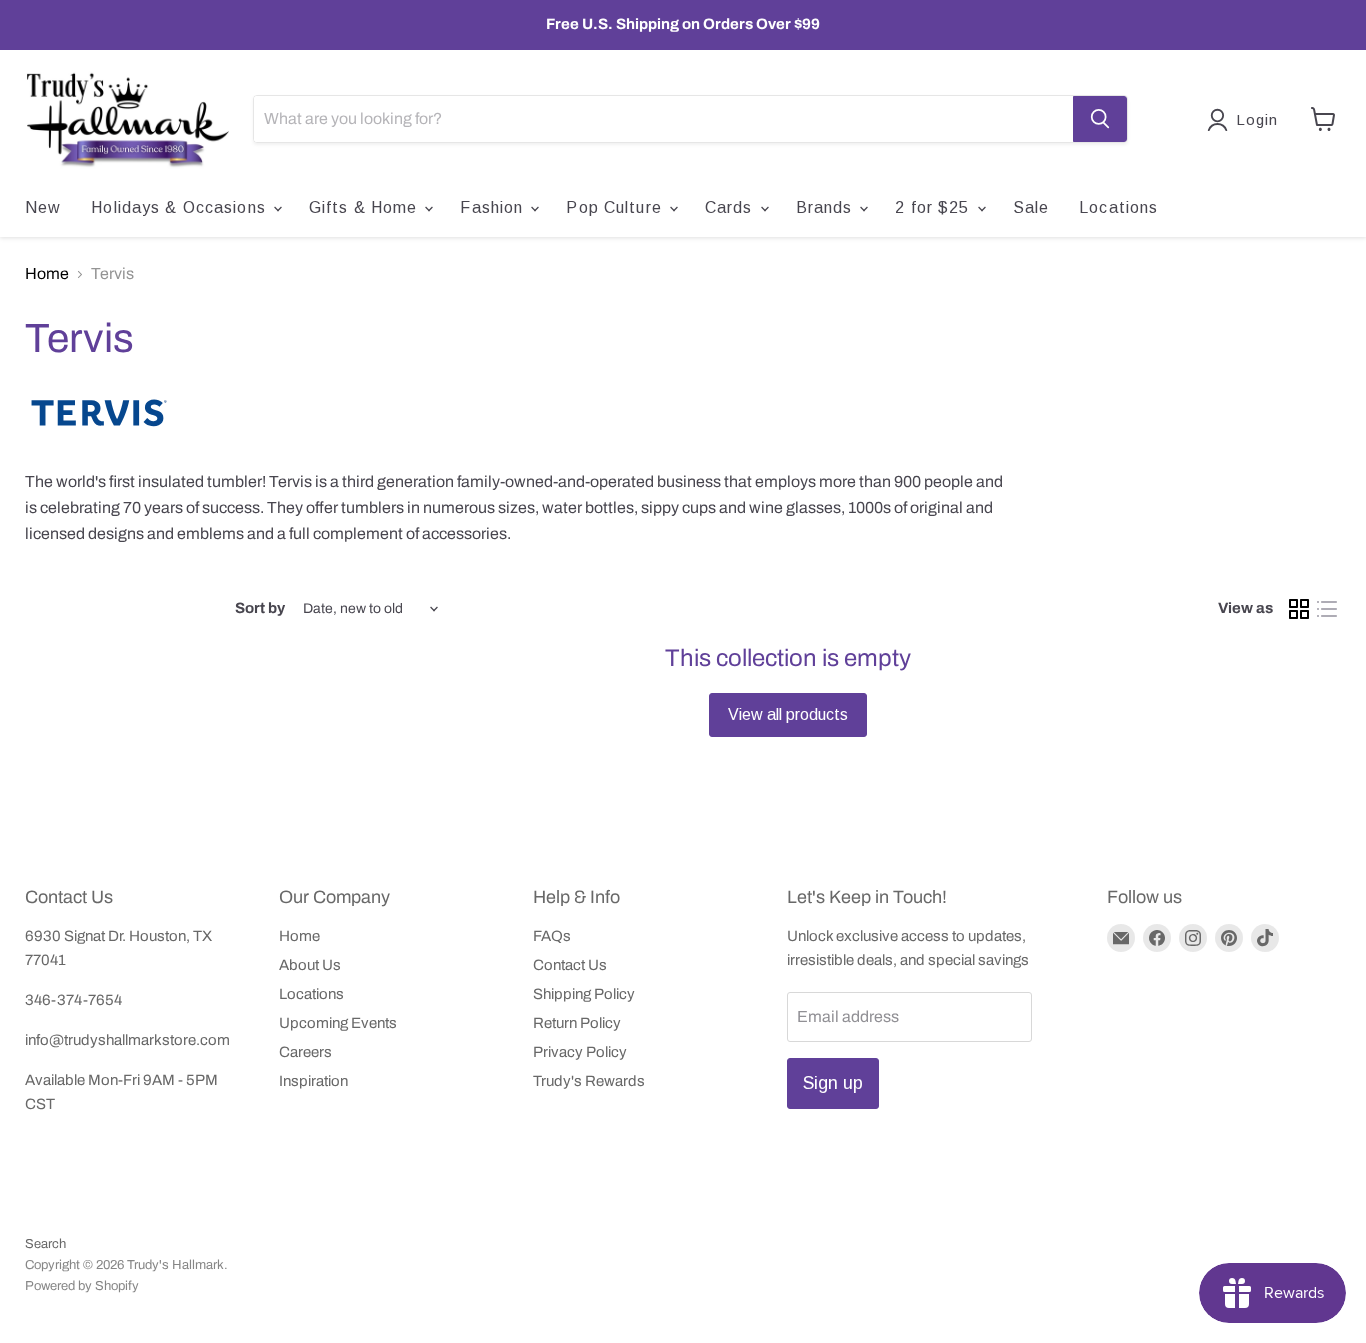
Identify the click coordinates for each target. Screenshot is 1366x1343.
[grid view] (1299, 609)
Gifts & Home (366, 207)
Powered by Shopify (82, 1286)
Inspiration (313, 1081)
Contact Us (570, 965)
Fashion (494, 207)
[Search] (1100, 119)
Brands (827, 207)
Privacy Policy (580, 1052)
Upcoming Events (338, 1023)
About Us (310, 965)
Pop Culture (616, 207)
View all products (788, 714)
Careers (305, 1052)
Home (47, 273)
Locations (1118, 207)
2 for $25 (934, 207)
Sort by (260, 608)
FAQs (552, 936)
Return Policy (577, 1023)
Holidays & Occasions (181, 207)
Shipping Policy (584, 994)
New (43, 207)
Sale (1031, 207)
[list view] (1327, 609)
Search (45, 1244)
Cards (731, 207)
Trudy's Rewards (589, 1081)
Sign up (833, 1083)
